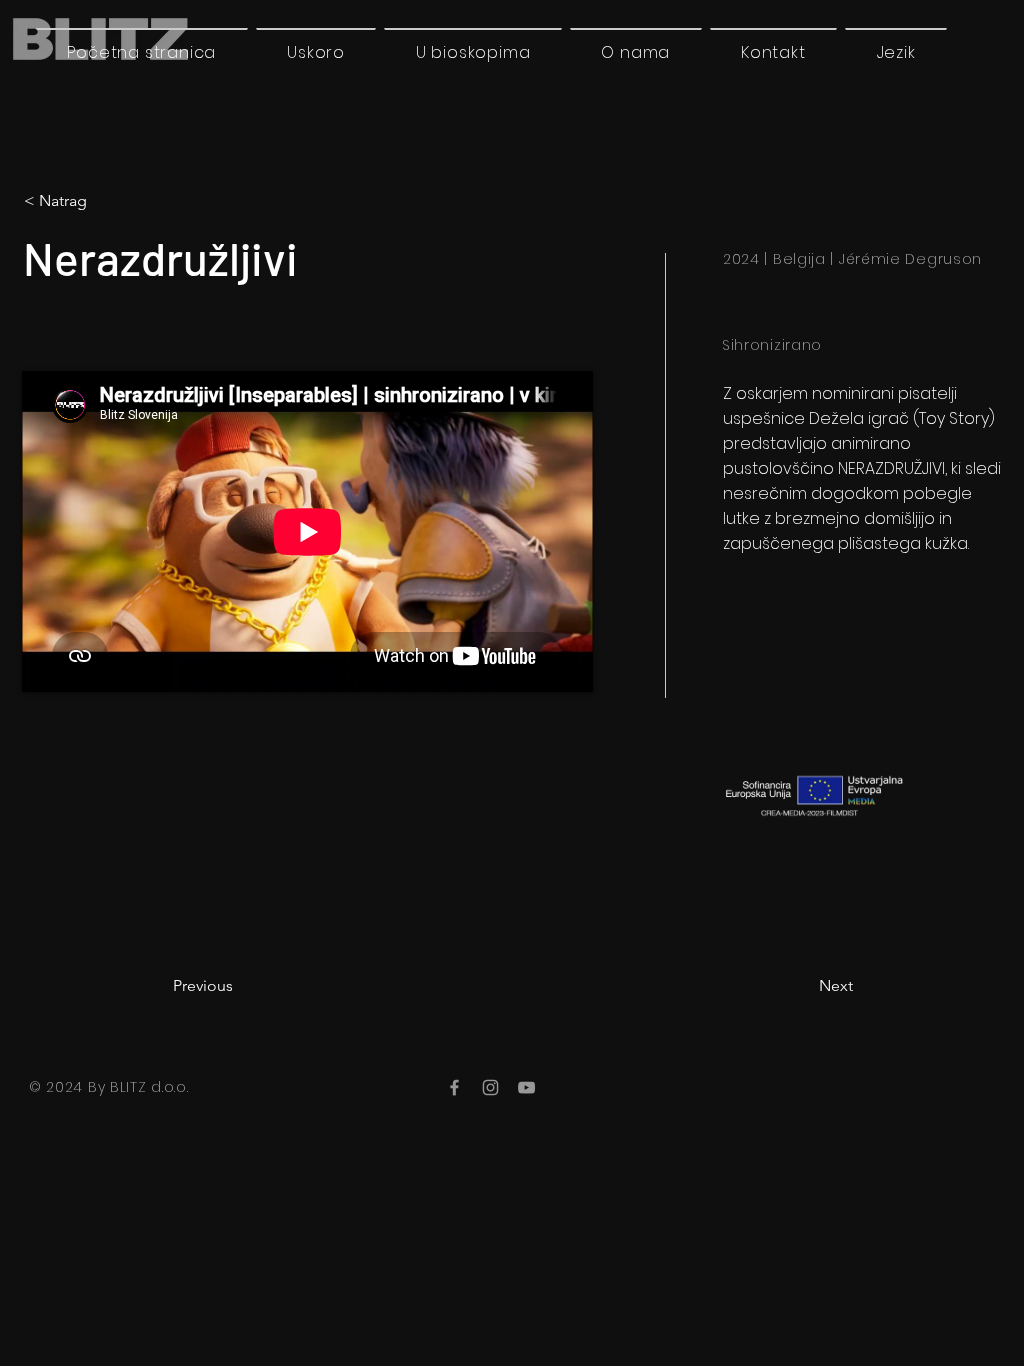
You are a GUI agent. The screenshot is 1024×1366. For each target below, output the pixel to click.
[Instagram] (490, 1087)
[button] (896, 52)
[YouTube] (526, 1087)
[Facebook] (454, 1087)
